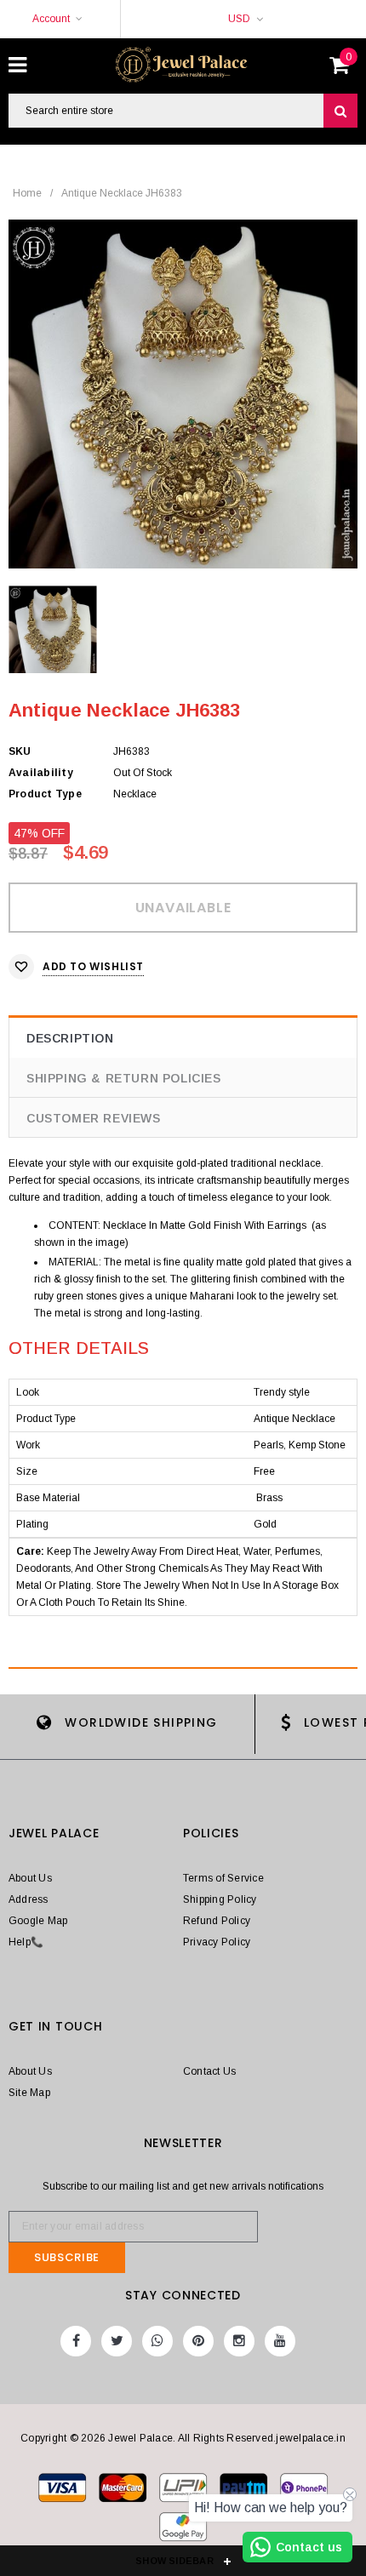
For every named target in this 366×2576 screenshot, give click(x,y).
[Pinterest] (198, 2341)
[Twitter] (117, 2341)
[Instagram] (239, 2341)
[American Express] (304, 2491)
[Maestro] (245, 2491)
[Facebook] (76, 2341)
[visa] (63, 2491)
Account (51, 19)
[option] (183, 394)
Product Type (45, 794)
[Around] (183, 2530)
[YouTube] (280, 2341)
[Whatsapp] (157, 2341)
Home (27, 193)
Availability (41, 773)
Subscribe (67, 2257)
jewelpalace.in (310, 2438)
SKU (20, 751)
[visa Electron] (124, 2491)
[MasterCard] (184, 2491)
